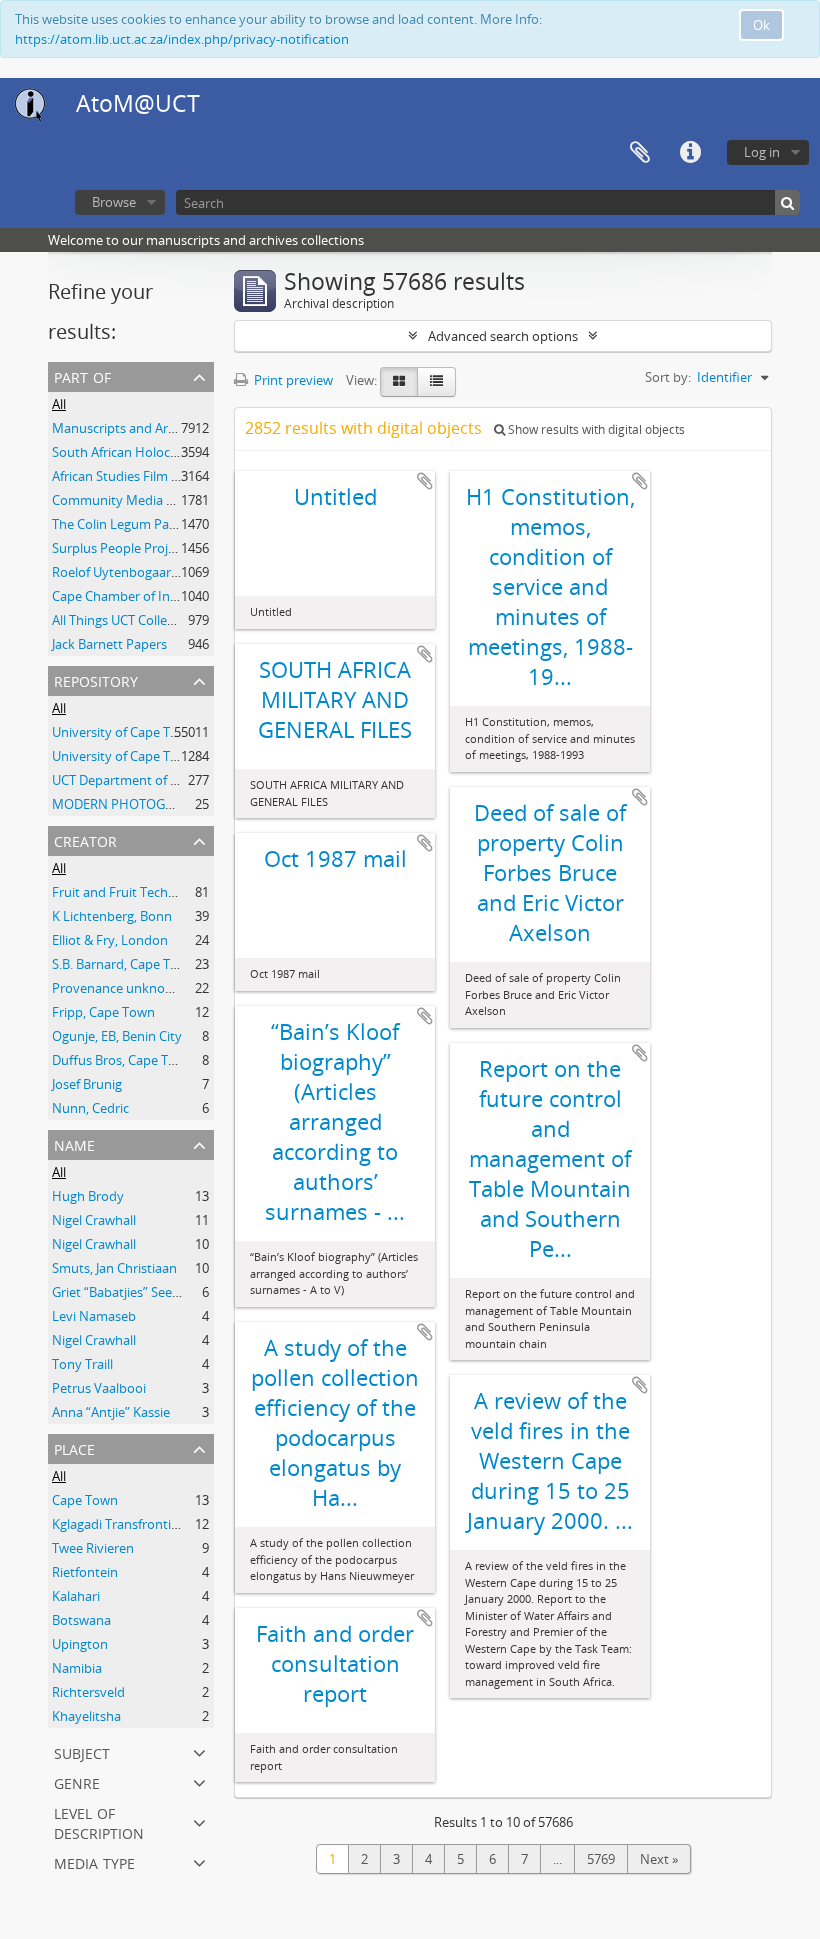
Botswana (81, 1620)
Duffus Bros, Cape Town (123, 1060)
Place (74, 1447)
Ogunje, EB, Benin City (117, 1036)
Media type (94, 1861)
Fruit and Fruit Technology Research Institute (186, 892)
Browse (114, 202)
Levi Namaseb (94, 1316)
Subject (82, 1751)
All (59, 404)
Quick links (690, 153)
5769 (601, 1859)
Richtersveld (88, 1692)
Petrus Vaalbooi (99, 1388)
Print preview (292, 380)
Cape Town (85, 1500)
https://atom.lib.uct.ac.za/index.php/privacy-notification (182, 39)
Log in (762, 152)
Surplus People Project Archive (142, 548)
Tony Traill (82, 1364)
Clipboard (640, 153)
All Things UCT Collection (124, 620)
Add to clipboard (425, 481)
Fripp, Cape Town (103, 1012)
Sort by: (668, 377)
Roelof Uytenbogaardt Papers (140, 572)
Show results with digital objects (595, 429)
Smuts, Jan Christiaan (114, 1268)
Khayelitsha (86, 1716)
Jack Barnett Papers (109, 644)
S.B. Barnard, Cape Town (124, 964)
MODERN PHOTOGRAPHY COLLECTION (169, 804)
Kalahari (76, 1596)
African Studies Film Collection (141, 476)
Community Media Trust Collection (155, 500)
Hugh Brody (88, 1196)
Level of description (99, 1821)
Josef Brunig (87, 1084)
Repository (96, 679)
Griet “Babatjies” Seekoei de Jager (149, 1292)
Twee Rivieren (93, 1548)
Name (74, 1143)
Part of (82, 375)
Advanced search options (503, 336)
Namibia (77, 1668)
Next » (659, 1859)
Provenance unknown (117, 988)
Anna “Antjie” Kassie (111, 1412)
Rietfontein (85, 1572)
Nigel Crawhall (94, 1220)
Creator (85, 839)
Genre (77, 1781)
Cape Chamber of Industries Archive (158, 596)
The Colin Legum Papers (123, 524)
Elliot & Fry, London (110, 940)
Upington (80, 1644)
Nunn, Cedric (90, 1108)
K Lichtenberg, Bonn (112, 916)
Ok (761, 25)
